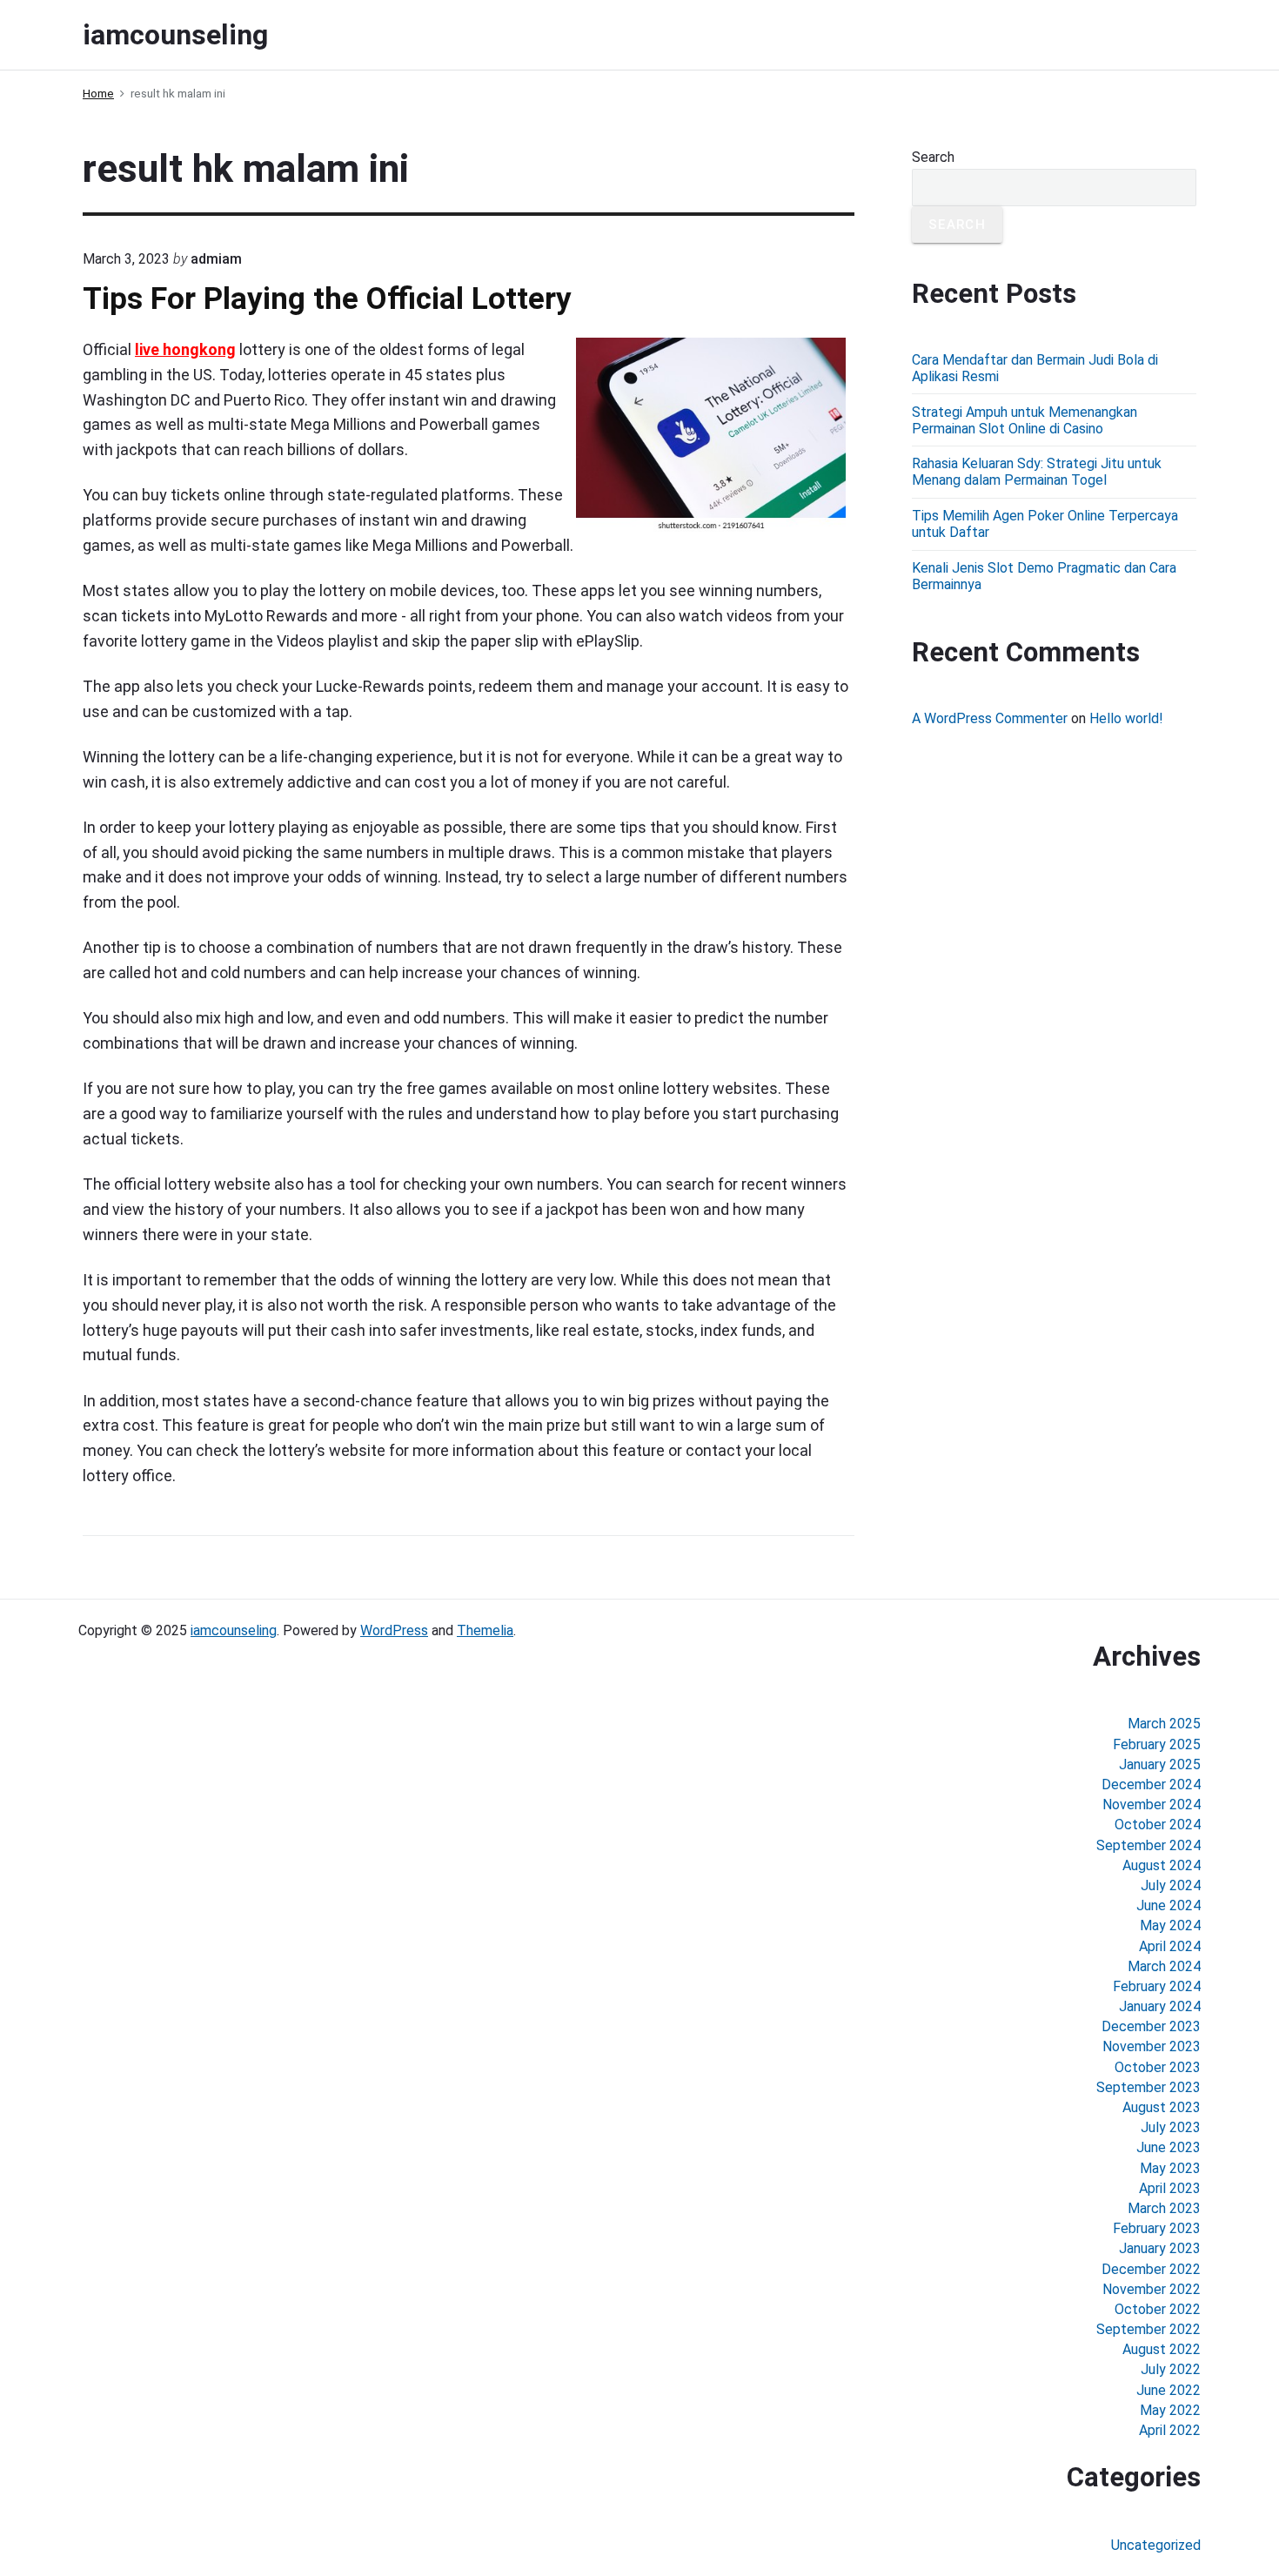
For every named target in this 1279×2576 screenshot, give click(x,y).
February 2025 (1157, 1744)
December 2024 (1151, 1784)
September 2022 (1148, 2329)
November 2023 (1152, 2046)
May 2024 (1170, 1925)
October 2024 (1158, 1825)
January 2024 (1160, 2006)
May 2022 (1170, 2410)
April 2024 (1170, 1946)
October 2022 (1158, 2309)
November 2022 (1152, 2289)
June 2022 (1169, 2390)
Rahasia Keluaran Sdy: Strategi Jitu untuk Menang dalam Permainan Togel (1037, 472)
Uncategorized (1156, 2545)
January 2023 (1160, 2248)
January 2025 (1160, 1764)
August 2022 (1162, 2349)
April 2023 (1170, 2188)
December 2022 (1151, 2269)
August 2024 (1162, 1865)
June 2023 (1169, 2147)
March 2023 (1164, 2208)
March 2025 (1164, 1724)
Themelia (485, 1630)
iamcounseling (234, 1630)
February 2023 (1157, 2228)
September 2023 (1148, 2087)
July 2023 (1171, 2127)
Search (933, 157)
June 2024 (1169, 1905)
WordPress (394, 1630)
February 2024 (1157, 1986)
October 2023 (1158, 2067)
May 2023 (1170, 2168)
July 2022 (1171, 2369)
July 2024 (1171, 1885)
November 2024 (1152, 1805)
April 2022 (1170, 2430)
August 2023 (1162, 2107)
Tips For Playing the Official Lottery (327, 299)
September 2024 (1148, 1845)
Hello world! (1126, 718)
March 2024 (1164, 1966)
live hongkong (185, 349)
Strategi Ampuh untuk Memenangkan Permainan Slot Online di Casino (1025, 420)
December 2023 (1151, 2026)
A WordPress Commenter (990, 718)
